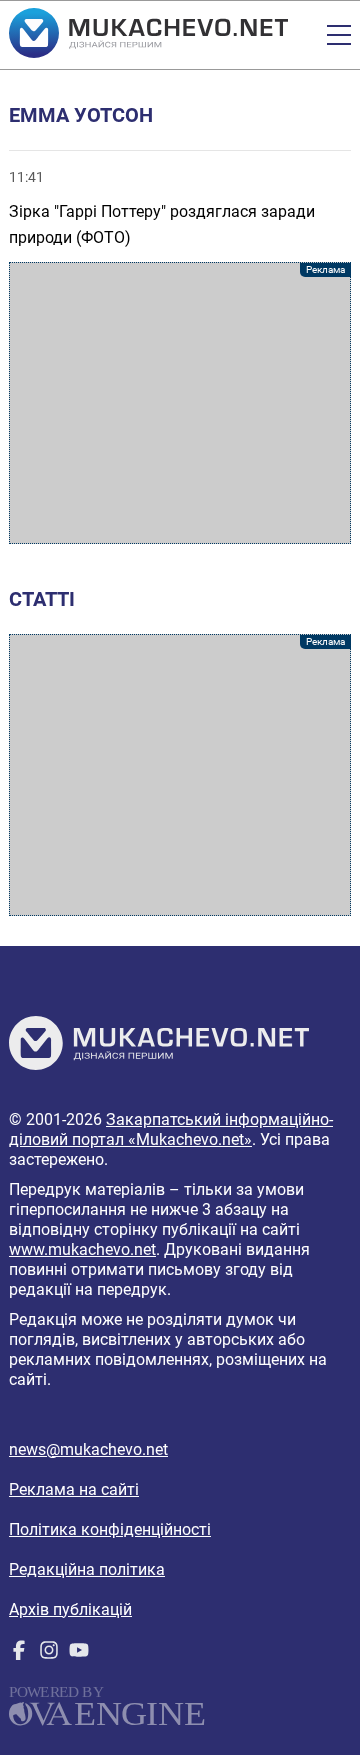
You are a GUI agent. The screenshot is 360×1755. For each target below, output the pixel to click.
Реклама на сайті (74, 1489)
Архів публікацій (70, 1609)
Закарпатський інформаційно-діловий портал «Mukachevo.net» (171, 1129)
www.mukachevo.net (82, 1249)
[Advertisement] (180, 403)
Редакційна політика (87, 1569)
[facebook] (19, 1654)
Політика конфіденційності (110, 1529)
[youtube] (79, 1654)
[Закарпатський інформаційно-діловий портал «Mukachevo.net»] (148, 35)
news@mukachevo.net (88, 1449)
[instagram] (49, 1654)
